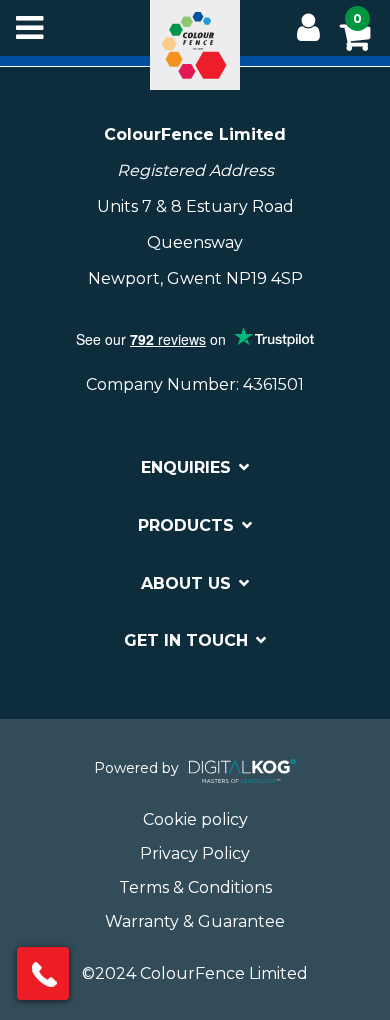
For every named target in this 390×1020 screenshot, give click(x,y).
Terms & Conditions (195, 887)
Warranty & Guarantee (195, 921)
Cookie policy (195, 819)
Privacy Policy (195, 853)
